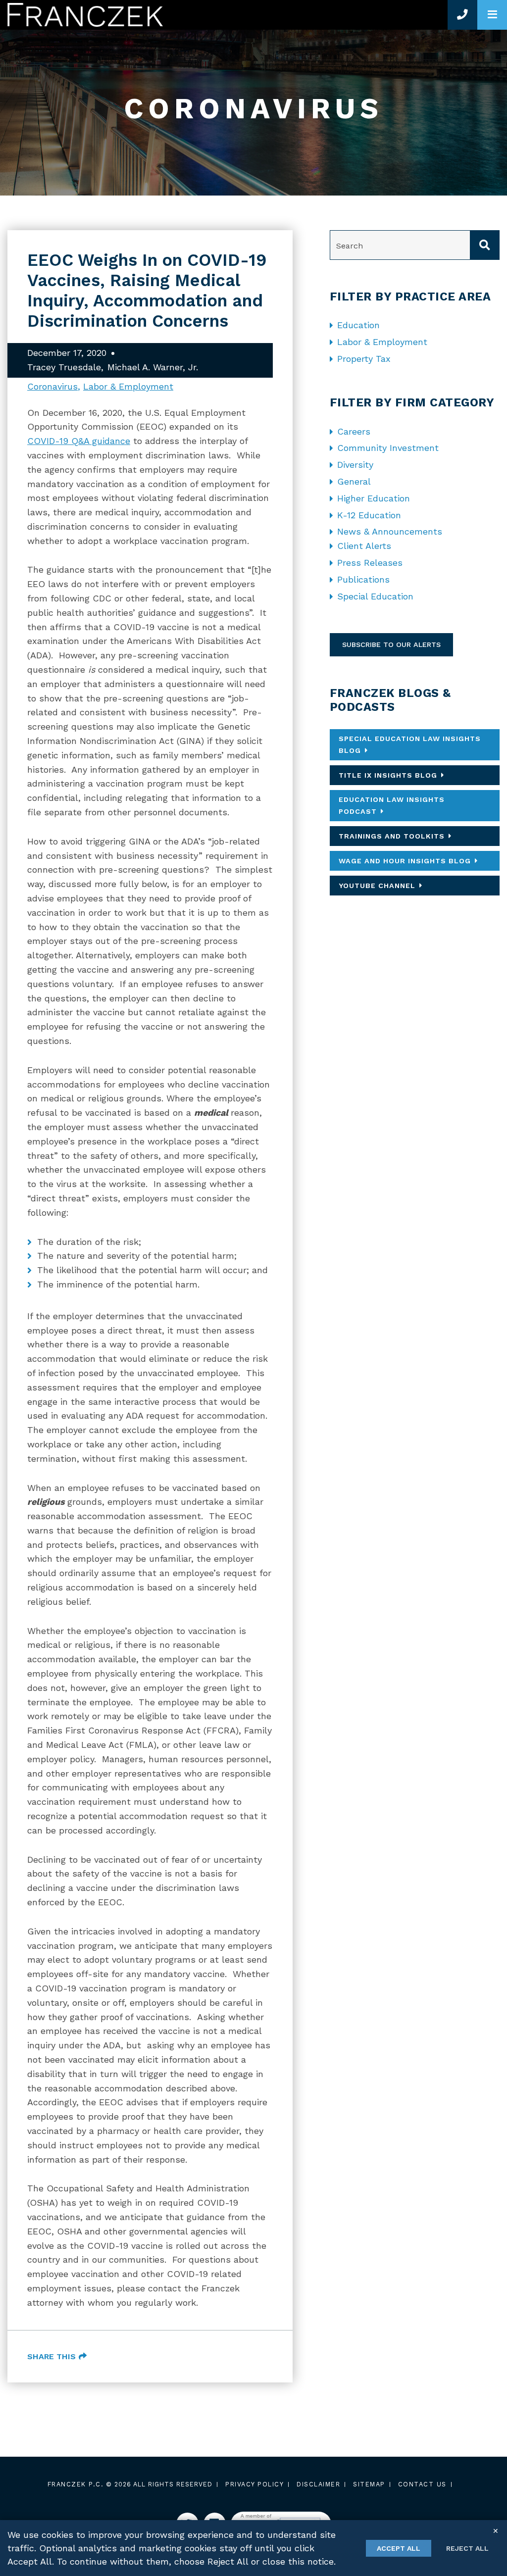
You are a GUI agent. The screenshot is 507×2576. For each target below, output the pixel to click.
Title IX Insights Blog (388, 775)
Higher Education (374, 498)
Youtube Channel (377, 886)
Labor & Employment (128, 386)
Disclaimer (318, 2484)
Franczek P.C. (76, 2484)
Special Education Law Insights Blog (410, 744)
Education (358, 325)
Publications (363, 579)
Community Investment (388, 448)
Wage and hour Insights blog (405, 861)
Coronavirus (52, 386)
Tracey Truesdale (64, 367)
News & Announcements (390, 531)
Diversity (355, 465)
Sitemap (369, 2484)
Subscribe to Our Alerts (391, 644)
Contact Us (422, 2484)
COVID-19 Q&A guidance (79, 441)
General (354, 481)
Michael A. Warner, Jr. (153, 367)
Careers (354, 431)
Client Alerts (364, 546)
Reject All (467, 2548)
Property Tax (364, 359)
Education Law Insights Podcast (392, 805)
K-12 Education (369, 515)
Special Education (375, 596)
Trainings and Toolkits (392, 836)
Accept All (399, 2548)
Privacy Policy (254, 2484)
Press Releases (370, 563)
